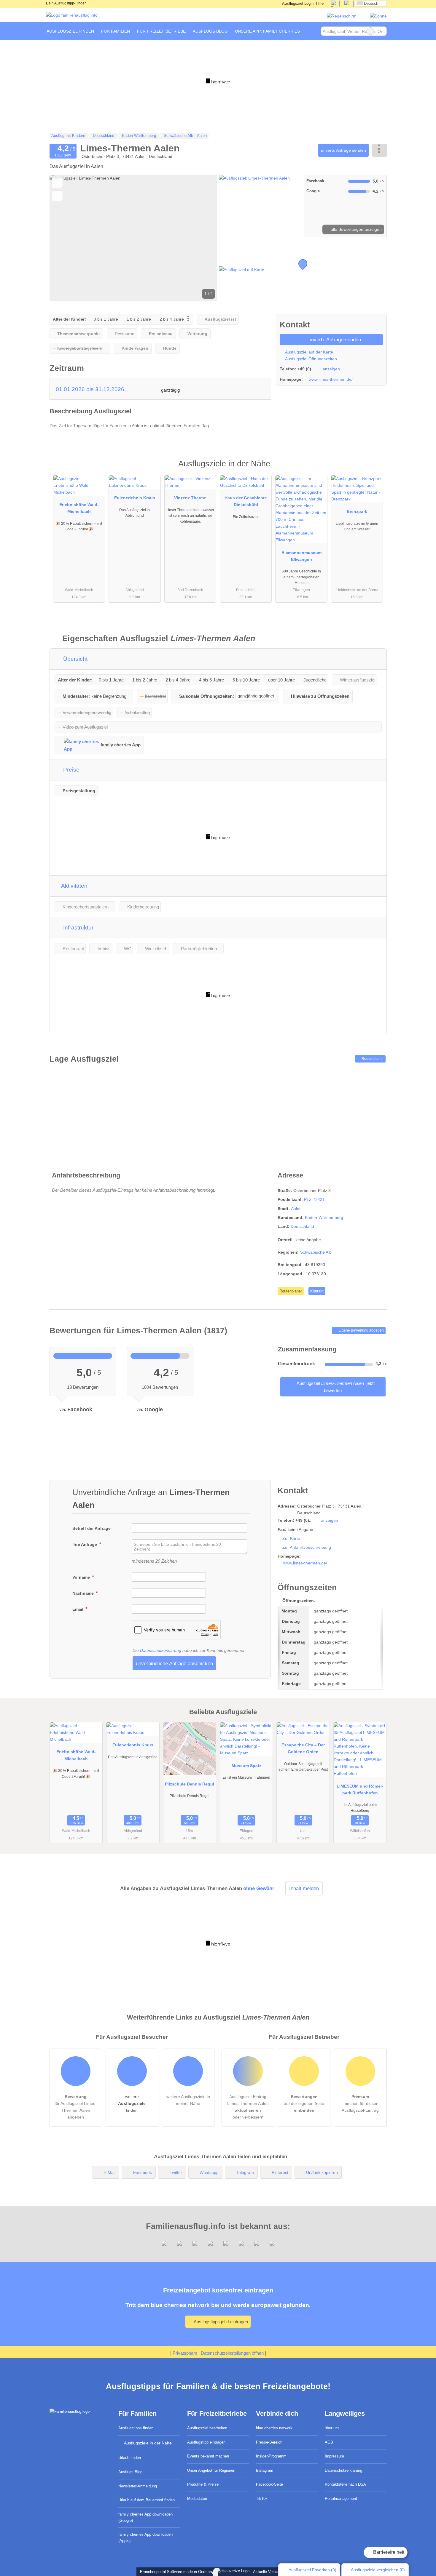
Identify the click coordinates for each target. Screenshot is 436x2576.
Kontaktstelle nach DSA (345, 2484)
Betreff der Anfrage (92, 1528)
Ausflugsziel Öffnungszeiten (311, 359)
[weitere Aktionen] (379, 150)
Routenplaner (372, 1059)
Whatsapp (209, 2172)
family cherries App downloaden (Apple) (145, 2537)
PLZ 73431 (314, 1199)
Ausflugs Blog (210, 31)
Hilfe (320, 3)
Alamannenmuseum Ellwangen (301, 556)
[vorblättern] (203, 238)
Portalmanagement (341, 2499)
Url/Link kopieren (322, 2172)
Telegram (245, 2172)
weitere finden (132, 2103)
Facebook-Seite (269, 2484)
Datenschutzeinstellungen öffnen (232, 2353)
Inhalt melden (304, 1888)
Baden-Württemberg (324, 1217)
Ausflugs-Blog (130, 2472)
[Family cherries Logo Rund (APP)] (342, 16)
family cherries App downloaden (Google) (145, 2517)
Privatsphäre (185, 2353)
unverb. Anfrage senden (343, 150)
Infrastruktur (78, 928)
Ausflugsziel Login (297, 3)
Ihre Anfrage (85, 1544)
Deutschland (302, 1226)
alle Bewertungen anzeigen (356, 229)
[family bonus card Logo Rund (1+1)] (378, 16)
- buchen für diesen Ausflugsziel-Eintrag (360, 2103)
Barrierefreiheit (388, 2552)
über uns (332, 2428)
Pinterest (280, 2172)
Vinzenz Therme (190, 498)
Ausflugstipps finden (136, 2428)
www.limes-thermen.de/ (331, 379)
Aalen (296, 1209)
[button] (133, 238)
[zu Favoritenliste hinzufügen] (57, 183)
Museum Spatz (246, 1766)
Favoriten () (312, 2570)
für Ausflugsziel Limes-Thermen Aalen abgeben (76, 2107)
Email (78, 1609)
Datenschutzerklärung (161, 1650)
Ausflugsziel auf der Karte (309, 352)
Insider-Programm (271, 2456)
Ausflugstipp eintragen (206, 2442)
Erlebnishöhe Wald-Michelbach (79, 508)
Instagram (265, 2470)
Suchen (382, 31)
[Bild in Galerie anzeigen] (260, 206)
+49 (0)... (306, 369)
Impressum (334, 2456)
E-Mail (109, 2172)
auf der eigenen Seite (304, 2103)
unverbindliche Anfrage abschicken (174, 1663)
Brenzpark (357, 511)
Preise (71, 770)
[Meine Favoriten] (312, 31)
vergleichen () (378, 2570)
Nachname (84, 1593)
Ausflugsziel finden (70, 31)
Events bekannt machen (208, 2456)
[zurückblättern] (64, 238)
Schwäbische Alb (316, 1252)
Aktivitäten (74, 886)
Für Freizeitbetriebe (161, 31)
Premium (375, 469)
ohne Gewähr (259, 1888)
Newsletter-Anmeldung (138, 2486)
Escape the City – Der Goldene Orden (303, 1748)
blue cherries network (274, 2428)
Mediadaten (197, 2499)
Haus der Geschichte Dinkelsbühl (246, 501)
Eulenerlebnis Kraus (135, 498)
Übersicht (75, 659)
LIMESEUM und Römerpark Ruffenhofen (360, 1789)
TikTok (262, 2499)
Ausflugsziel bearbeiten (207, 2428)
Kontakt (317, 1291)
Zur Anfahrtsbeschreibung (307, 1547)
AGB (329, 2442)
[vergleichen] (57, 196)
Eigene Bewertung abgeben (361, 1330)
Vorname (82, 1577)
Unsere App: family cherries (267, 31)
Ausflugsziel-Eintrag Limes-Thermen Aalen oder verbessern (248, 2107)
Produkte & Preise (203, 2484)
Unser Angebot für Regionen (211, 2470)
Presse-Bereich (269, 2442)
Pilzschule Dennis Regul (190, 1784)
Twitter (176, 2172)
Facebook (143, 2172)
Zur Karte (291, 1538)
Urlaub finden (130, 2458)
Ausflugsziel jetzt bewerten (335, 1387)
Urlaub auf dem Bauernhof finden (147, 2500)
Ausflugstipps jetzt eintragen (220, 2322)
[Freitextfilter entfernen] (370, 31)
